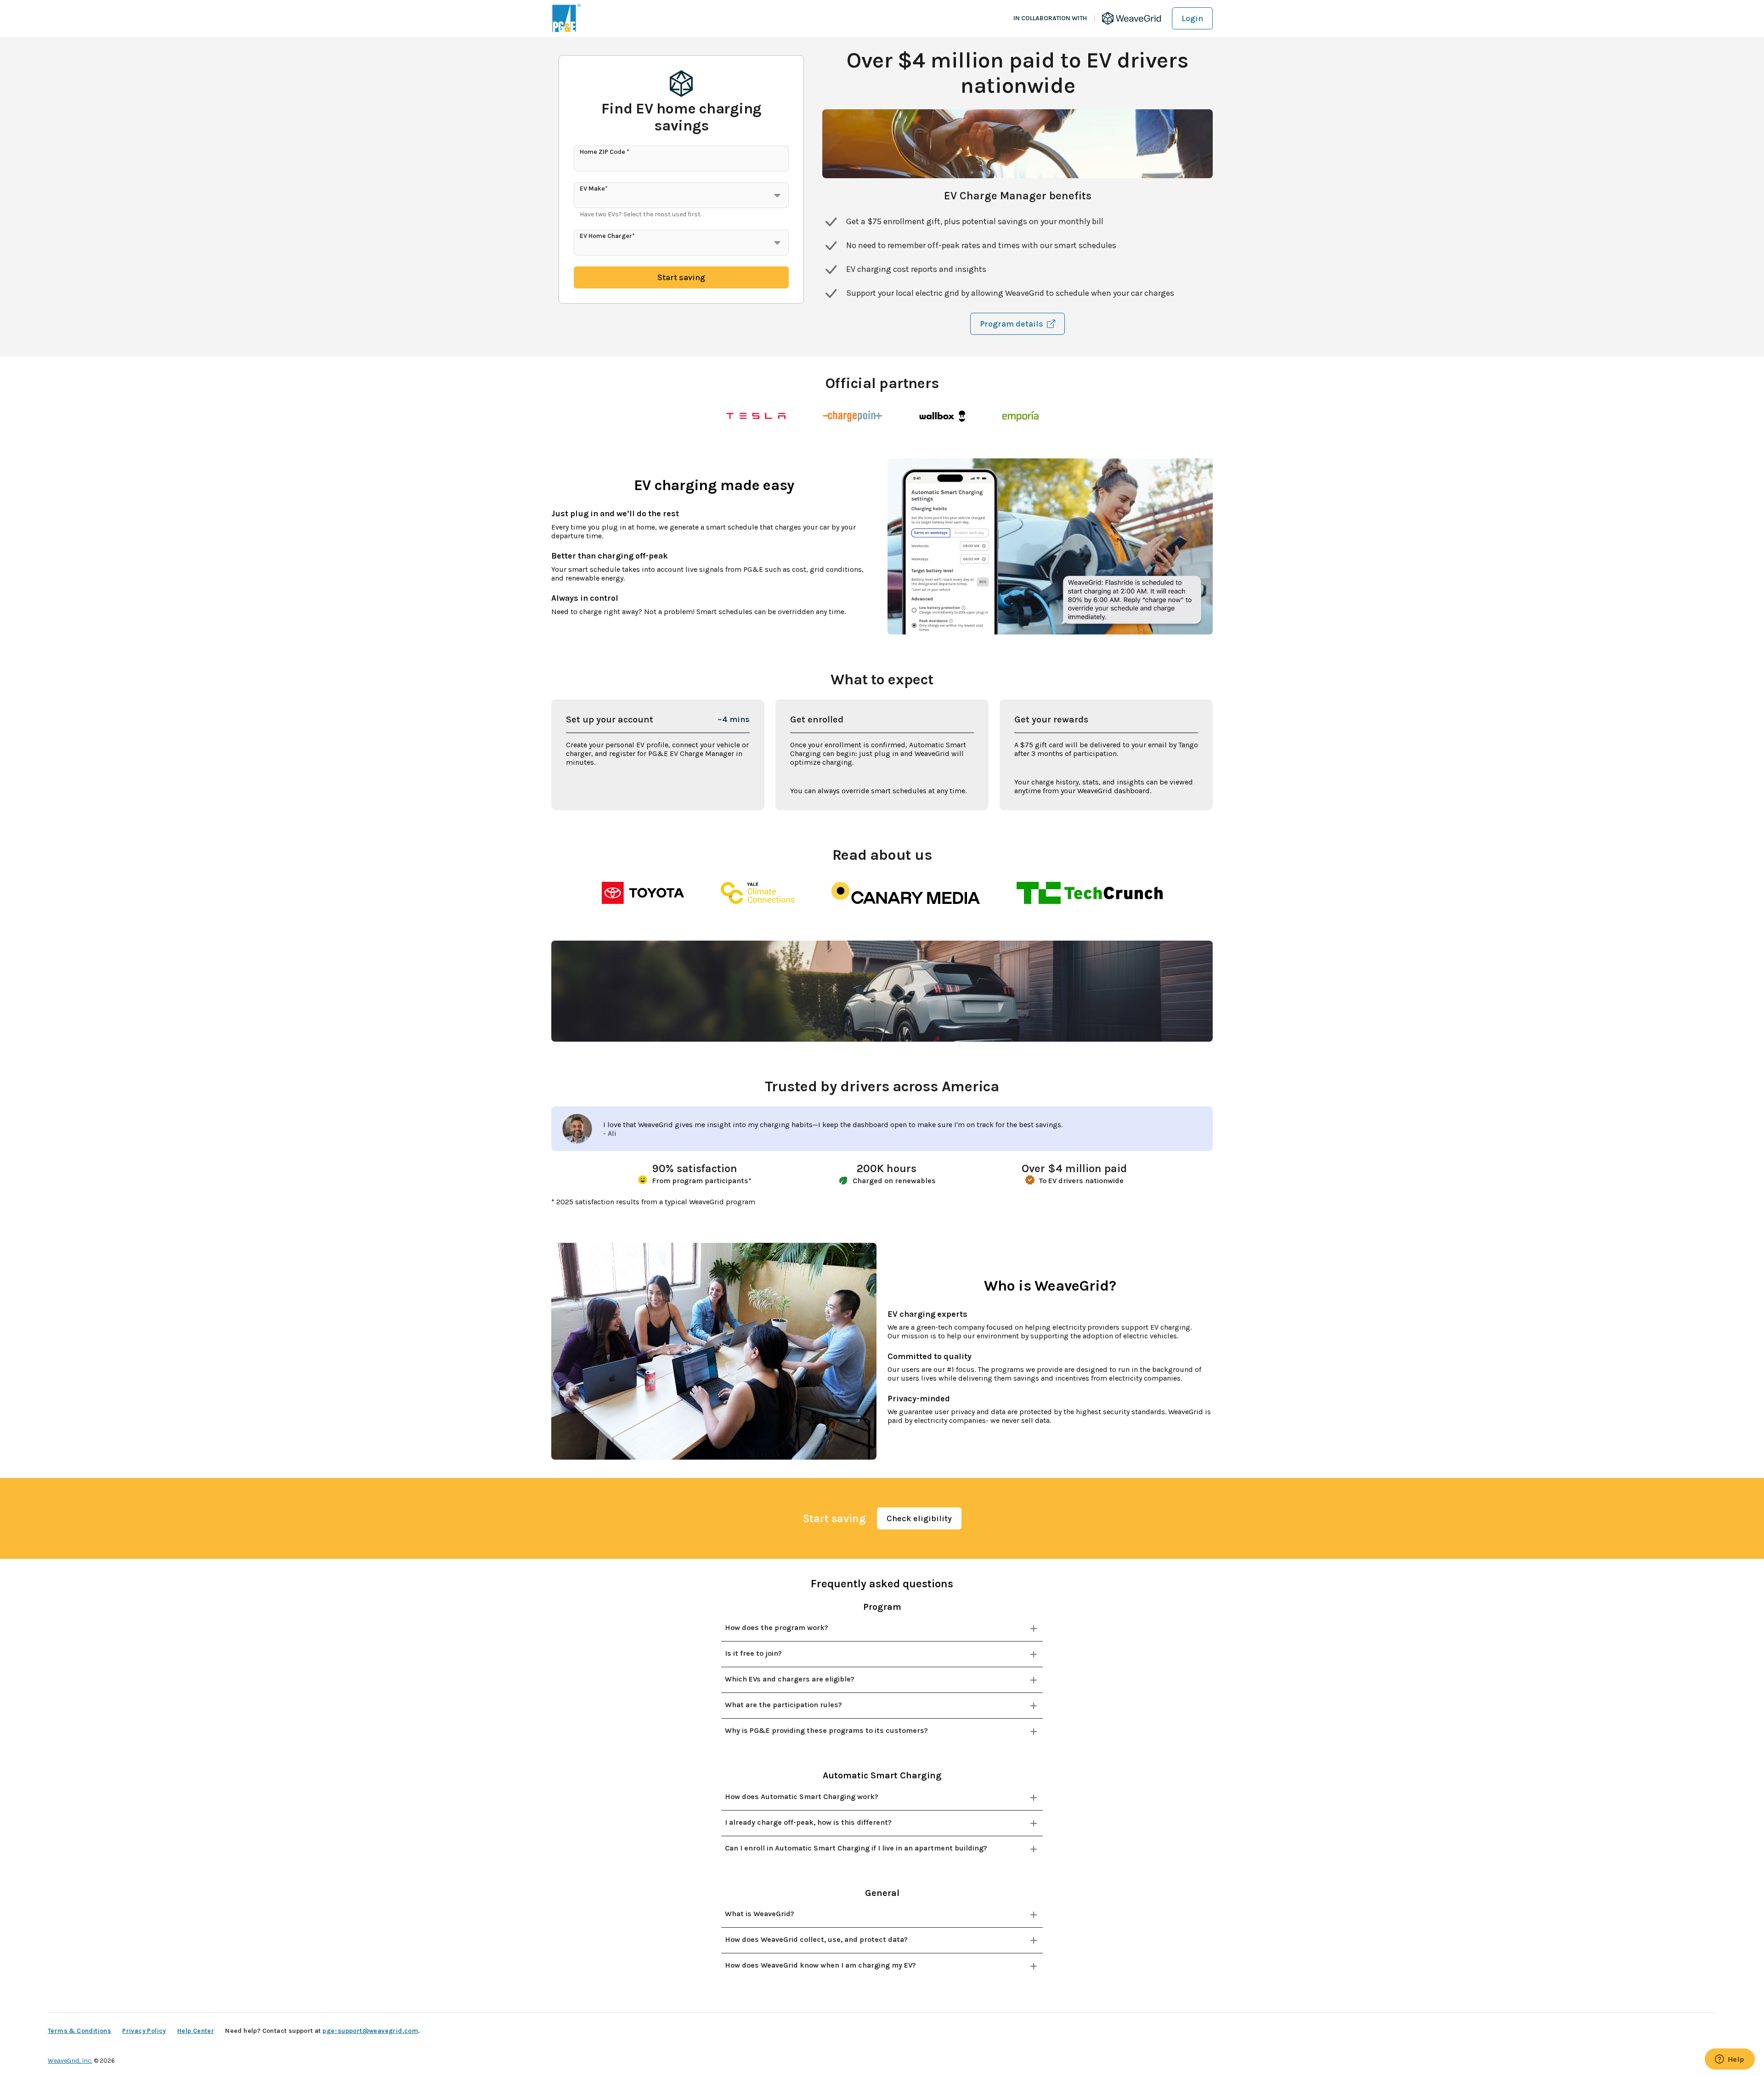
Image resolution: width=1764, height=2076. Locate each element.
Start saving (681, 277)
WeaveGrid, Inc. (70, 2061)
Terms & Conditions (79, 2031)
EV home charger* (607, 236)
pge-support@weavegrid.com (370, 2031)
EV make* (594, 189)
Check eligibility (919, 1518)
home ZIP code (605, 152)
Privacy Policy (144, 2031)
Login (1192, 18)
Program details (1012, 324)
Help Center (196, 2031)
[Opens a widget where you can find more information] (1730, 2060)
